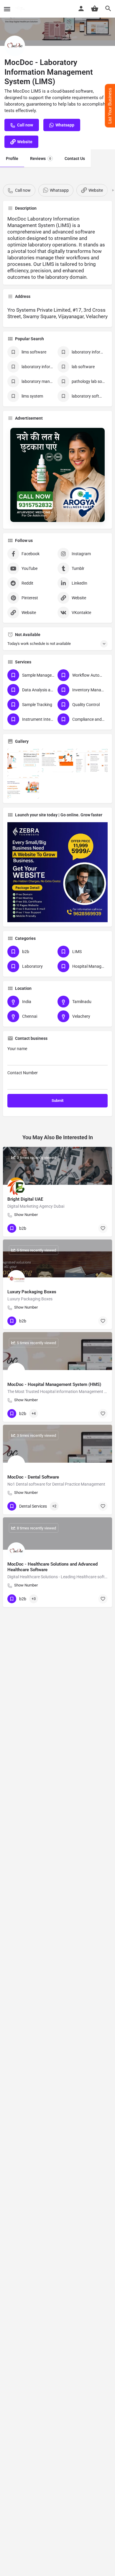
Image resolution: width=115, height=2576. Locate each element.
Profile (12, 159)
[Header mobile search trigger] (108, 9)
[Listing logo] (15, 46)
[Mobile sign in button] (81, 9)
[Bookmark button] (103, 1228)
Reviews (41, 159)
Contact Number (23, 1073)
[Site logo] (21, 9)
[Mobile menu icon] (7, 9)
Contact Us (75, 159)
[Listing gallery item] (23, 760)
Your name (17, 1049)
